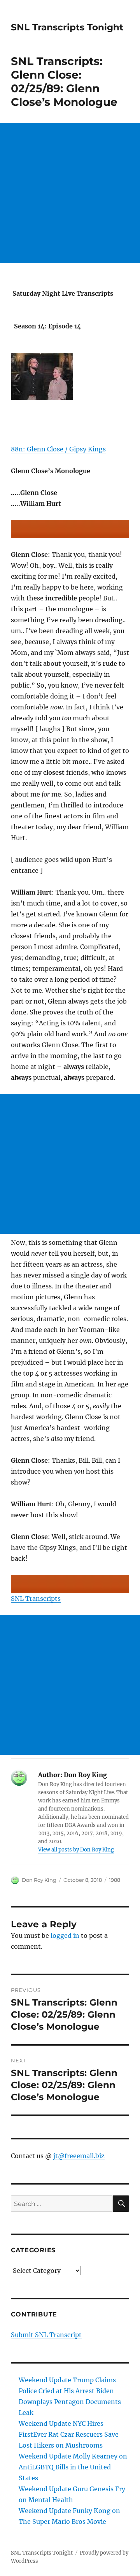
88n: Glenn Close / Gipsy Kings (58, 449)
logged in (65, 1936)
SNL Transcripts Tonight (67, 27)
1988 (115, 1880)
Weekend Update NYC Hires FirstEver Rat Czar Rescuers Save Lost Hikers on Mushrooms (69, 2434)
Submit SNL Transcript (46, 2335)
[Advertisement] (70, 193)
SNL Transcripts (36, 1599)
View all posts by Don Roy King (76, 1850)
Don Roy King (39, 1880)
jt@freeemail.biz (79, 2156)
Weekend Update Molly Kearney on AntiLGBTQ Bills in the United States (73, 2467)
